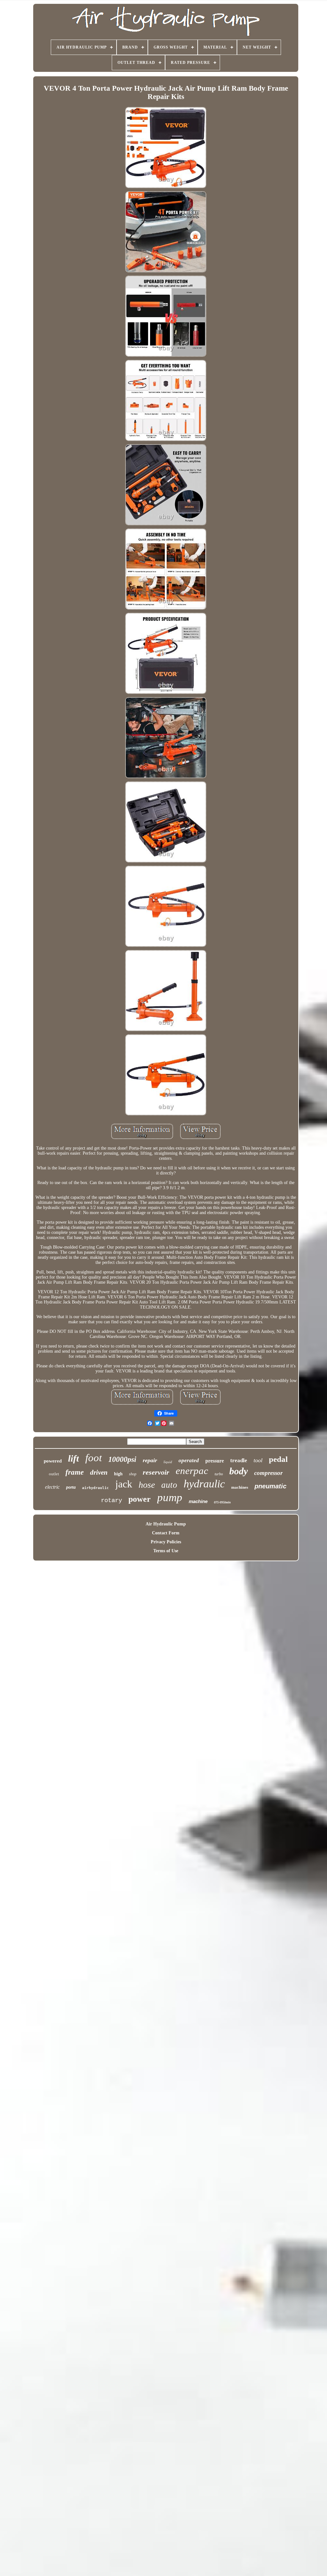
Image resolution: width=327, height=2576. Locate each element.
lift (73, 1458)
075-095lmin (222, 1502)
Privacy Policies (166, 1542)
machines (240, 1487)
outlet (54, 1474)
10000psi (122, 1459)
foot (94, 1458)
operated (189, 1460)
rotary (111, 1501)
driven (99, 1472)
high (118, 1474)
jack (124, 1484)
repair (150, 1460)
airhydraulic (95, 1488)
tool (258, 1460)
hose (147, 1485)
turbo (219, 1474)
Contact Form (166, 1533)
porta (71, 1487)
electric (52, 1487)
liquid (168, 1462)
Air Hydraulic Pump (166, 1524)
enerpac (192, 1471)
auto (169, 1485)
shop (133, 1474)
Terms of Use (166, 1551)
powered (53, 1461)
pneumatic (270, 1486)
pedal (278, 1459)
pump (170, 1497)
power (140, 1499)
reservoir (156, 1472)
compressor (268, 1473)
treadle (239, 1460)
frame (75, 1472)
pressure (215, 1461)
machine (198, 1501)
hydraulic (204, 1484)
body (239, 1471)
